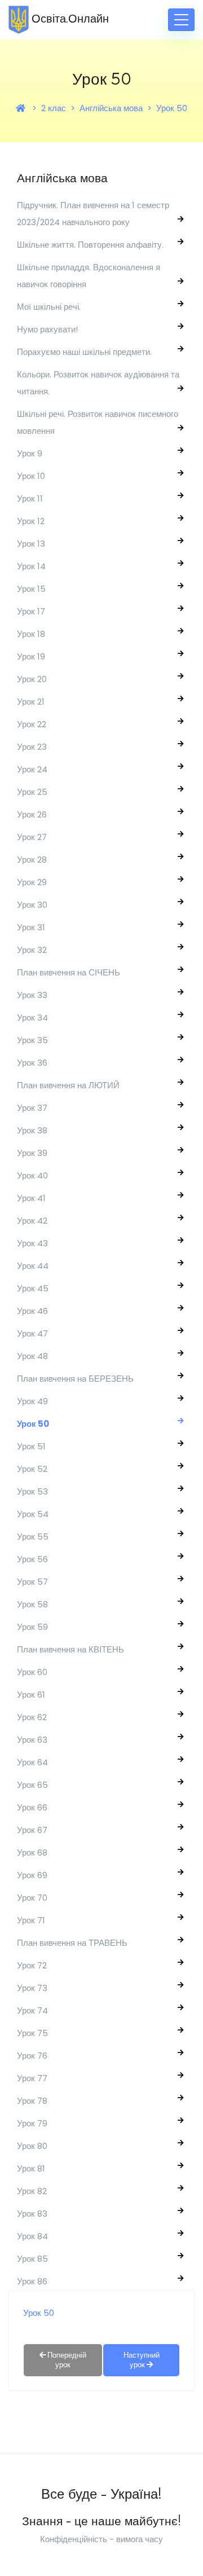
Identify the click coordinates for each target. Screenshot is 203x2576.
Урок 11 (30, 498)
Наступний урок (142, 2360)
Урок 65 (32, 1785)
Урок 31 (31, 927)
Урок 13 (31, 544)
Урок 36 (32, 1063)
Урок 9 (30, 453)
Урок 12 (31, 521)
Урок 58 (32, 1604)
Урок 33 (32, 995)
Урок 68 (32, 1852)
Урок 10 (31, 476)
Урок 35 (32, 1040)
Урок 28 (32, 860)
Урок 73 (32, 1988)
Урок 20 (32, 679)
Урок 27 (32, 837)
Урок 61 (31, 1694)
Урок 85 (32, 2259)
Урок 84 (32, 2236)
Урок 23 (32, 747)
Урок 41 (31, 1198)
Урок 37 (32, 1108)
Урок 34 (32, 1017)
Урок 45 (33, 1288)
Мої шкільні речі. (49, 307)
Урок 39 (32, 1153)
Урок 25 (32, 792)
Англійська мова (111, 108)
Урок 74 (32, 2010)
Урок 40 (32, 1175)
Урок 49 (32, 1401)
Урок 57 (32, 1582)
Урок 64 (32, 1762)
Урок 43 (32, 1243)
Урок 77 (32, 2078)
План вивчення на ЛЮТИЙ (68, 1085)
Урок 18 (31, 634)
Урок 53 (32, 1491)
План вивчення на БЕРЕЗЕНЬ (75, 1379)
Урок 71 (31, 1920)
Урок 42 (32, 1221)
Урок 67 (32, 1830)
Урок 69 (32, 1875)
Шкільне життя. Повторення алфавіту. (90, 245)
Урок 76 (32, 2056)
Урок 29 (32, 882)
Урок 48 (32, 1356)
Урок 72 (32, 1965)
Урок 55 (33, 1537)
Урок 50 (172, 108)
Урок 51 (31, 1446)
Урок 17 (31, 611)
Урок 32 (32, 950)
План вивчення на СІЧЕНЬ (69, 972)
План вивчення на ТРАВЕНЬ (72, 1943)
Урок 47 (32, 1333)
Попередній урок (66, 2360)
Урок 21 (31, 702)
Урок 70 (32, 1898)
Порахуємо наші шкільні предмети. (84, 352)
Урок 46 (32, 1311)
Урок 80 (32, 2146)
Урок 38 (32, 1130)
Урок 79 (32, 2123)
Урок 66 (32, 1807)
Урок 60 (32, 1672)
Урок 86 (32, 2281)
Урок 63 (32, 1740)
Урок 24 (32, 769)
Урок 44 (33, 1266)
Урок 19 (31, 656)
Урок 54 (33, 1514)
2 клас (54, 108)
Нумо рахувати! (47, 329)
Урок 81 (31, 2168)
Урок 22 (32, 724)
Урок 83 (32, 2214)
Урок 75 (32, 2033)
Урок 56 (32, 1559)
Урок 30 (32, 905)
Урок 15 (31, 589)
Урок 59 (32, 1627)
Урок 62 (32, 1717)
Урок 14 (31, 566)
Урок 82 (32, 2191)
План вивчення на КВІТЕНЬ (70, 1649)
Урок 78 (32, 2101)
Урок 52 (32, 1469)
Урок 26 (32, 814)
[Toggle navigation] (181, 20)
